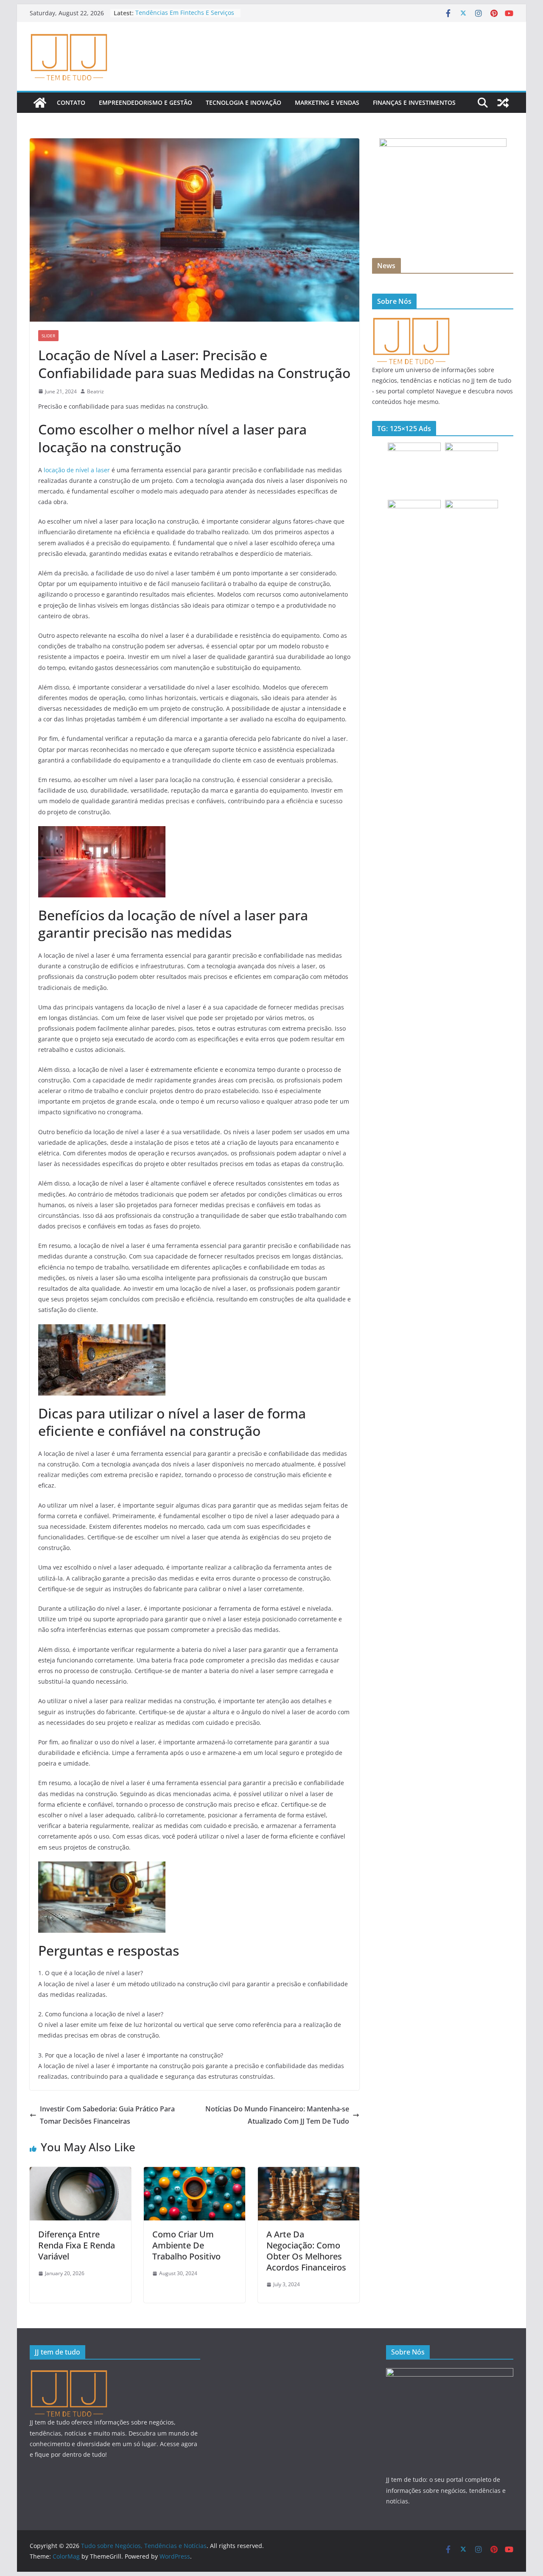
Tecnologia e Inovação (244, 102)
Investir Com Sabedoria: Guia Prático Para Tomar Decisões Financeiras (107, 2115)
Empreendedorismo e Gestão (146, 102)
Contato (71, 102)
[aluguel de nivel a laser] (102, 1330)
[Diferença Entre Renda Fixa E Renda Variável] (80, 2173)
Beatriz (95, 391)
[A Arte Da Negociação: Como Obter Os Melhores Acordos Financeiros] (309, 2173)
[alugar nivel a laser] (102, 1867)
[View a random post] (503, 103)
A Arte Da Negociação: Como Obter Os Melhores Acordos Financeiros (306, 2251)
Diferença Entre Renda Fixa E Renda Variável (77, 2245)
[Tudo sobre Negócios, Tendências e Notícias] (40, 103)
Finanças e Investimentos (414, 102)
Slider (48, 336)
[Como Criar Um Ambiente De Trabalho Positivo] (195, 2173)
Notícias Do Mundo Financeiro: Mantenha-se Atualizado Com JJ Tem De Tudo (277, 2115)
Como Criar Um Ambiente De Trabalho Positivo (186, 2245)
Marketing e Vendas (327, 102)
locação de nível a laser (77, 470)
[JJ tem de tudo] (411, 321)
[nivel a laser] (102, 831)
